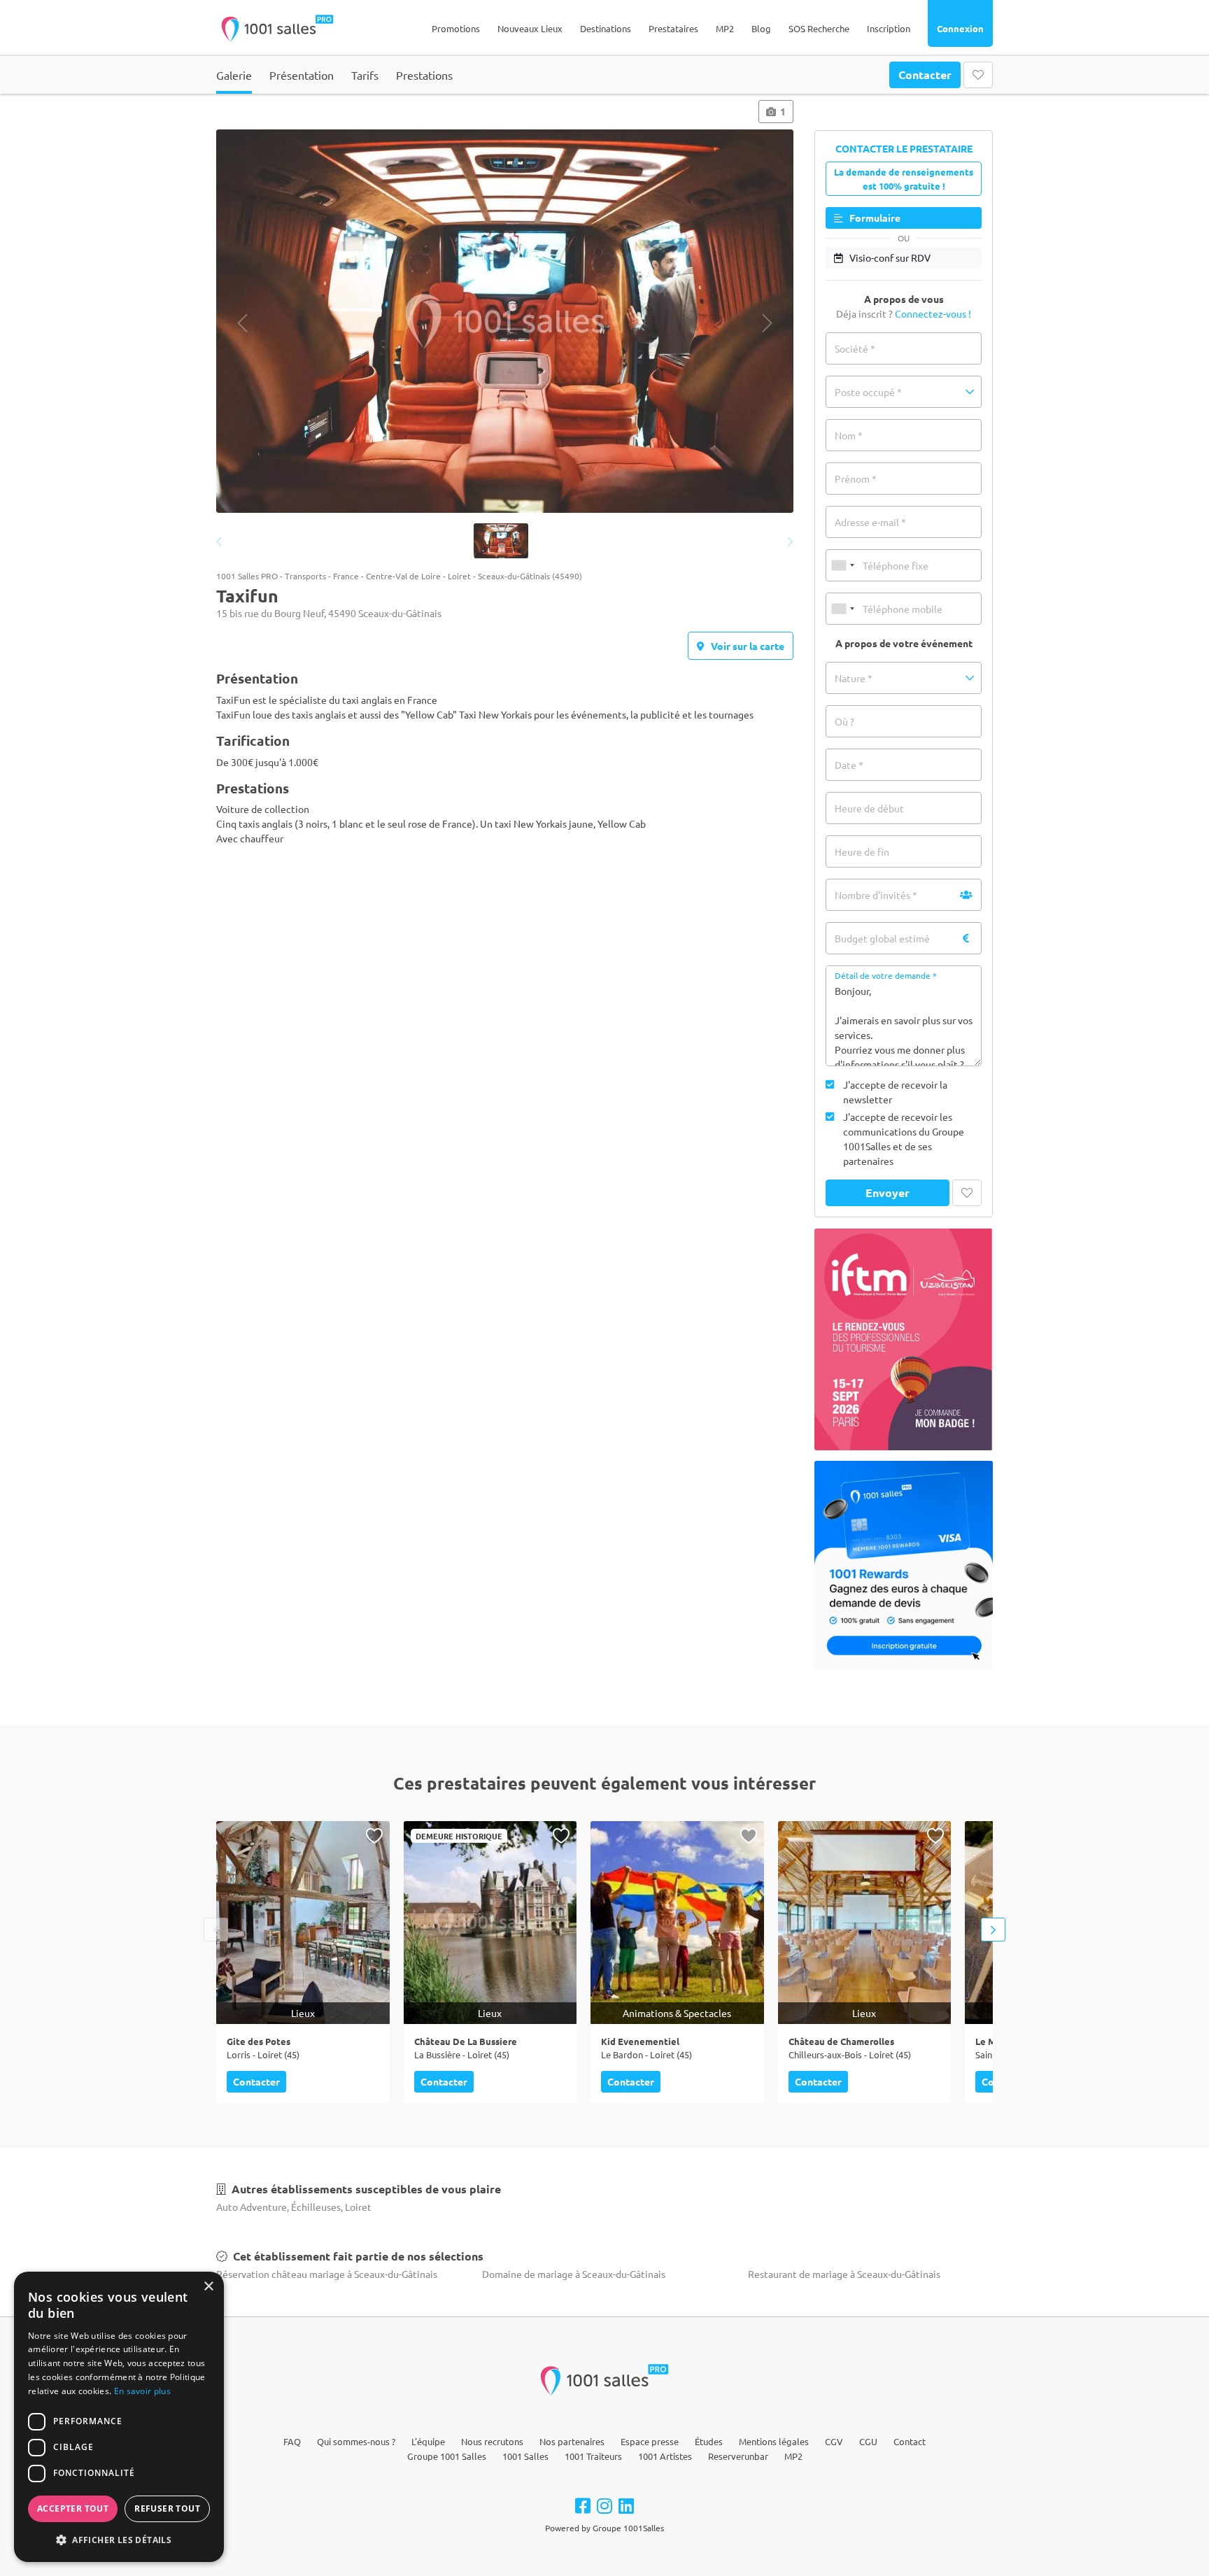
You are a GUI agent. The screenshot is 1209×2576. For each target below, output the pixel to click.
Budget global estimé (882, 938)
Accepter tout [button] (73, 2508)
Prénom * (856, 479)
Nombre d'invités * (876, 895)
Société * (855, 348)
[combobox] (842, 565)
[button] (904, 392)
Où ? (844, 721)
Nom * (849, 435)
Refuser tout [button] (167, 2508)
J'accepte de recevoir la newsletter (895, 1092)
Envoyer (888, 1193)
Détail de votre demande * (886, 975)
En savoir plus (142, 2391)
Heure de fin (862, 851)
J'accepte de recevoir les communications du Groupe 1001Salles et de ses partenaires (904, 1139)
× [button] (208, 2287)
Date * (849, 765)
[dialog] (119, 2417)
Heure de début (869, 808)
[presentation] (242, 323)
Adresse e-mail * (870, 522)
